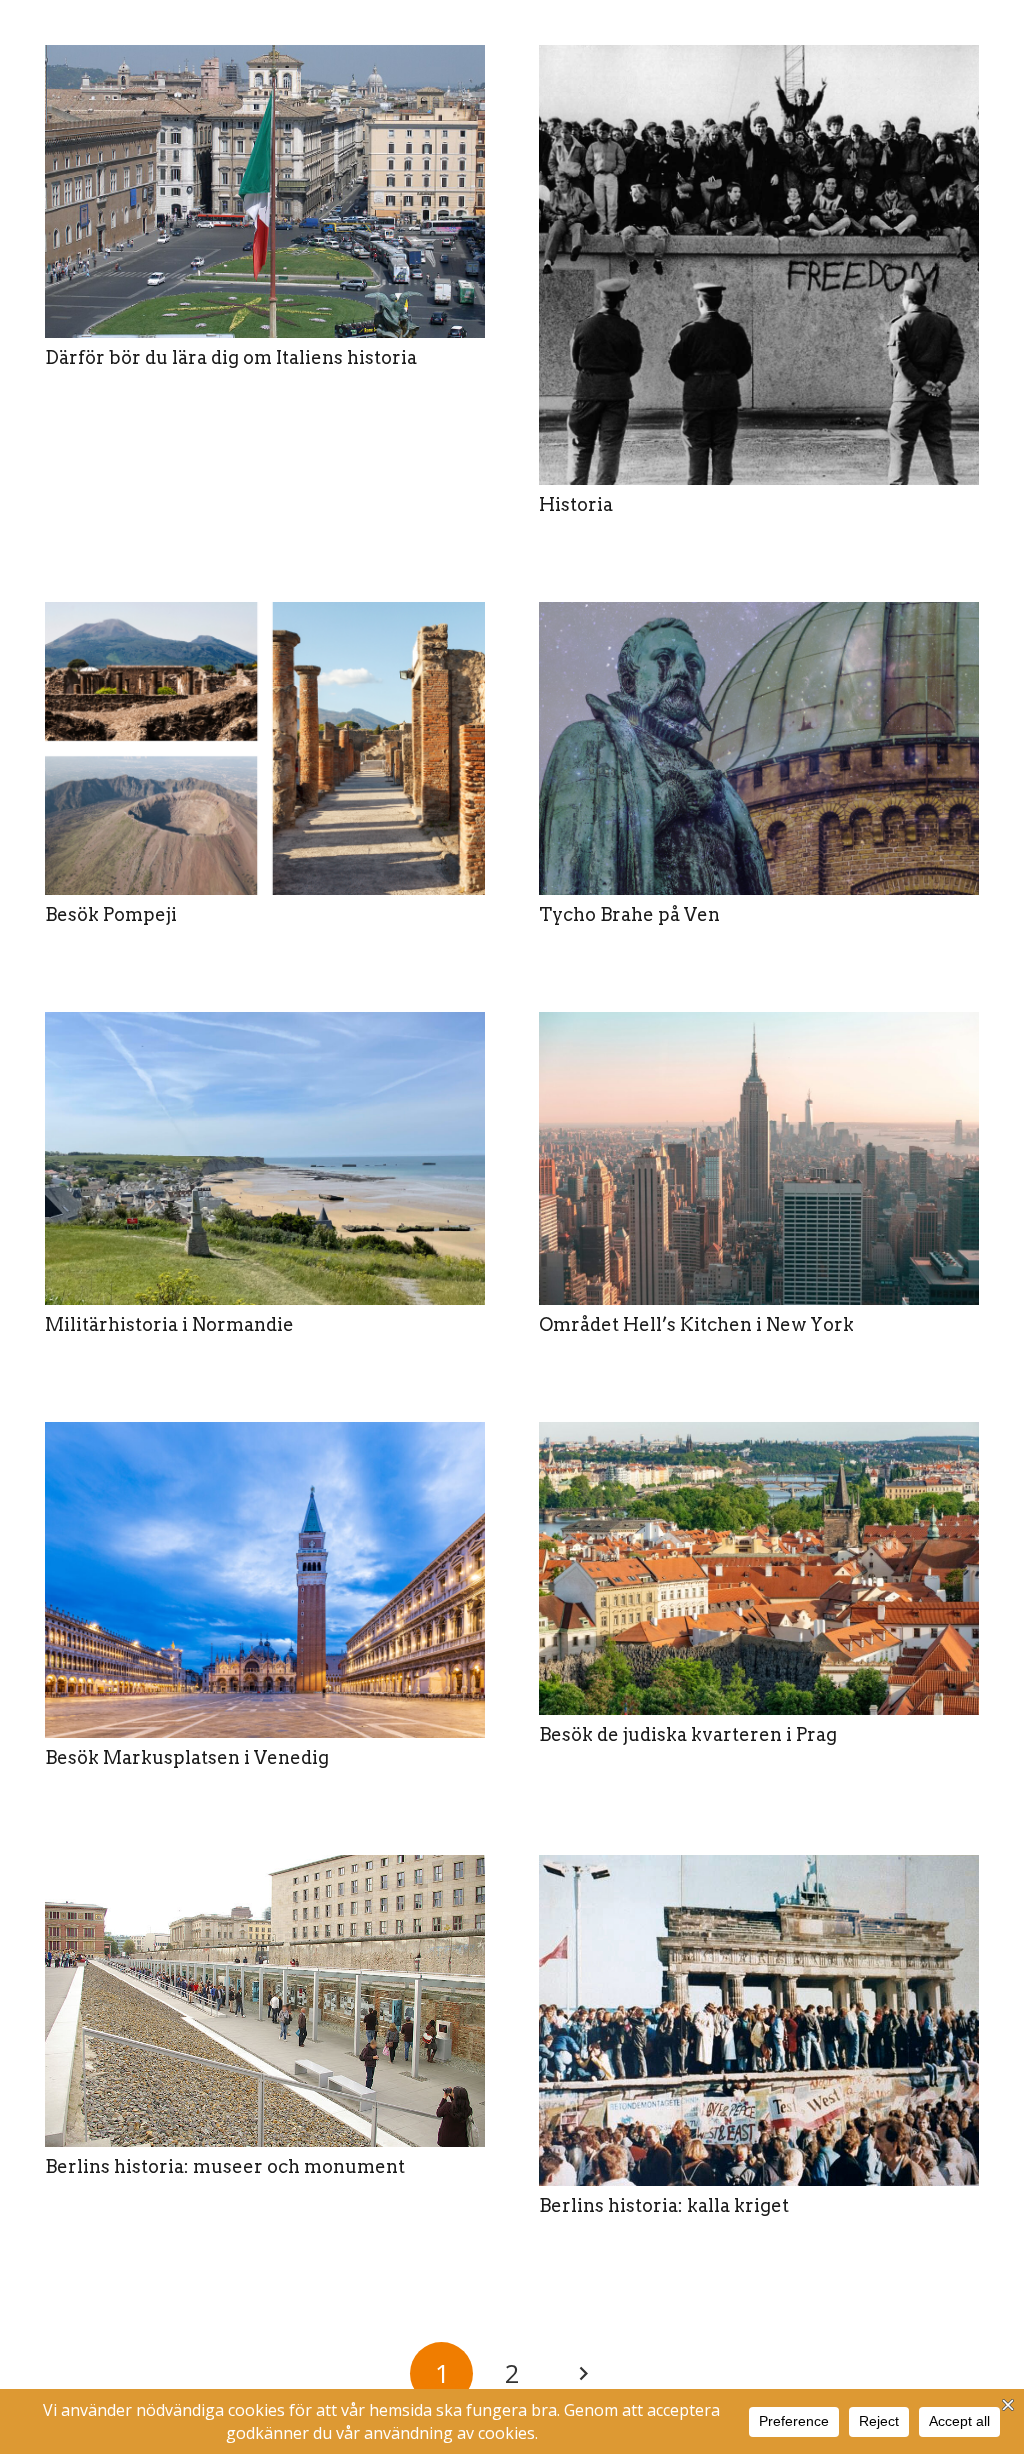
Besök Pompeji (111, 914)
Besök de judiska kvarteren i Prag (688, 1734)
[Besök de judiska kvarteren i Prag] (759, 1569)
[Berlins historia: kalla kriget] (759, 2020)
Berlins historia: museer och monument (225, 2166)
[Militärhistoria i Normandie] (265, 1158)
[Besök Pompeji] (265, 748)
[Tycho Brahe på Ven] (759, 748)
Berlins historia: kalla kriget (664, 2205)
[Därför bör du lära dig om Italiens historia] (265, 191)
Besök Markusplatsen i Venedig (187, 1757)
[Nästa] (582, 2373)
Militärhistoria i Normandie (169, 1324)
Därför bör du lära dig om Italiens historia (231, 357)
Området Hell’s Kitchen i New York (696, 1324)
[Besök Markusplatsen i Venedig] (265, 1580)
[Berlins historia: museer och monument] (265, 2001)
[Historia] (759, 265)
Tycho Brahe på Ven (629, 914)
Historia (576, 504)
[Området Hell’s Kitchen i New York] (759, 1158)
